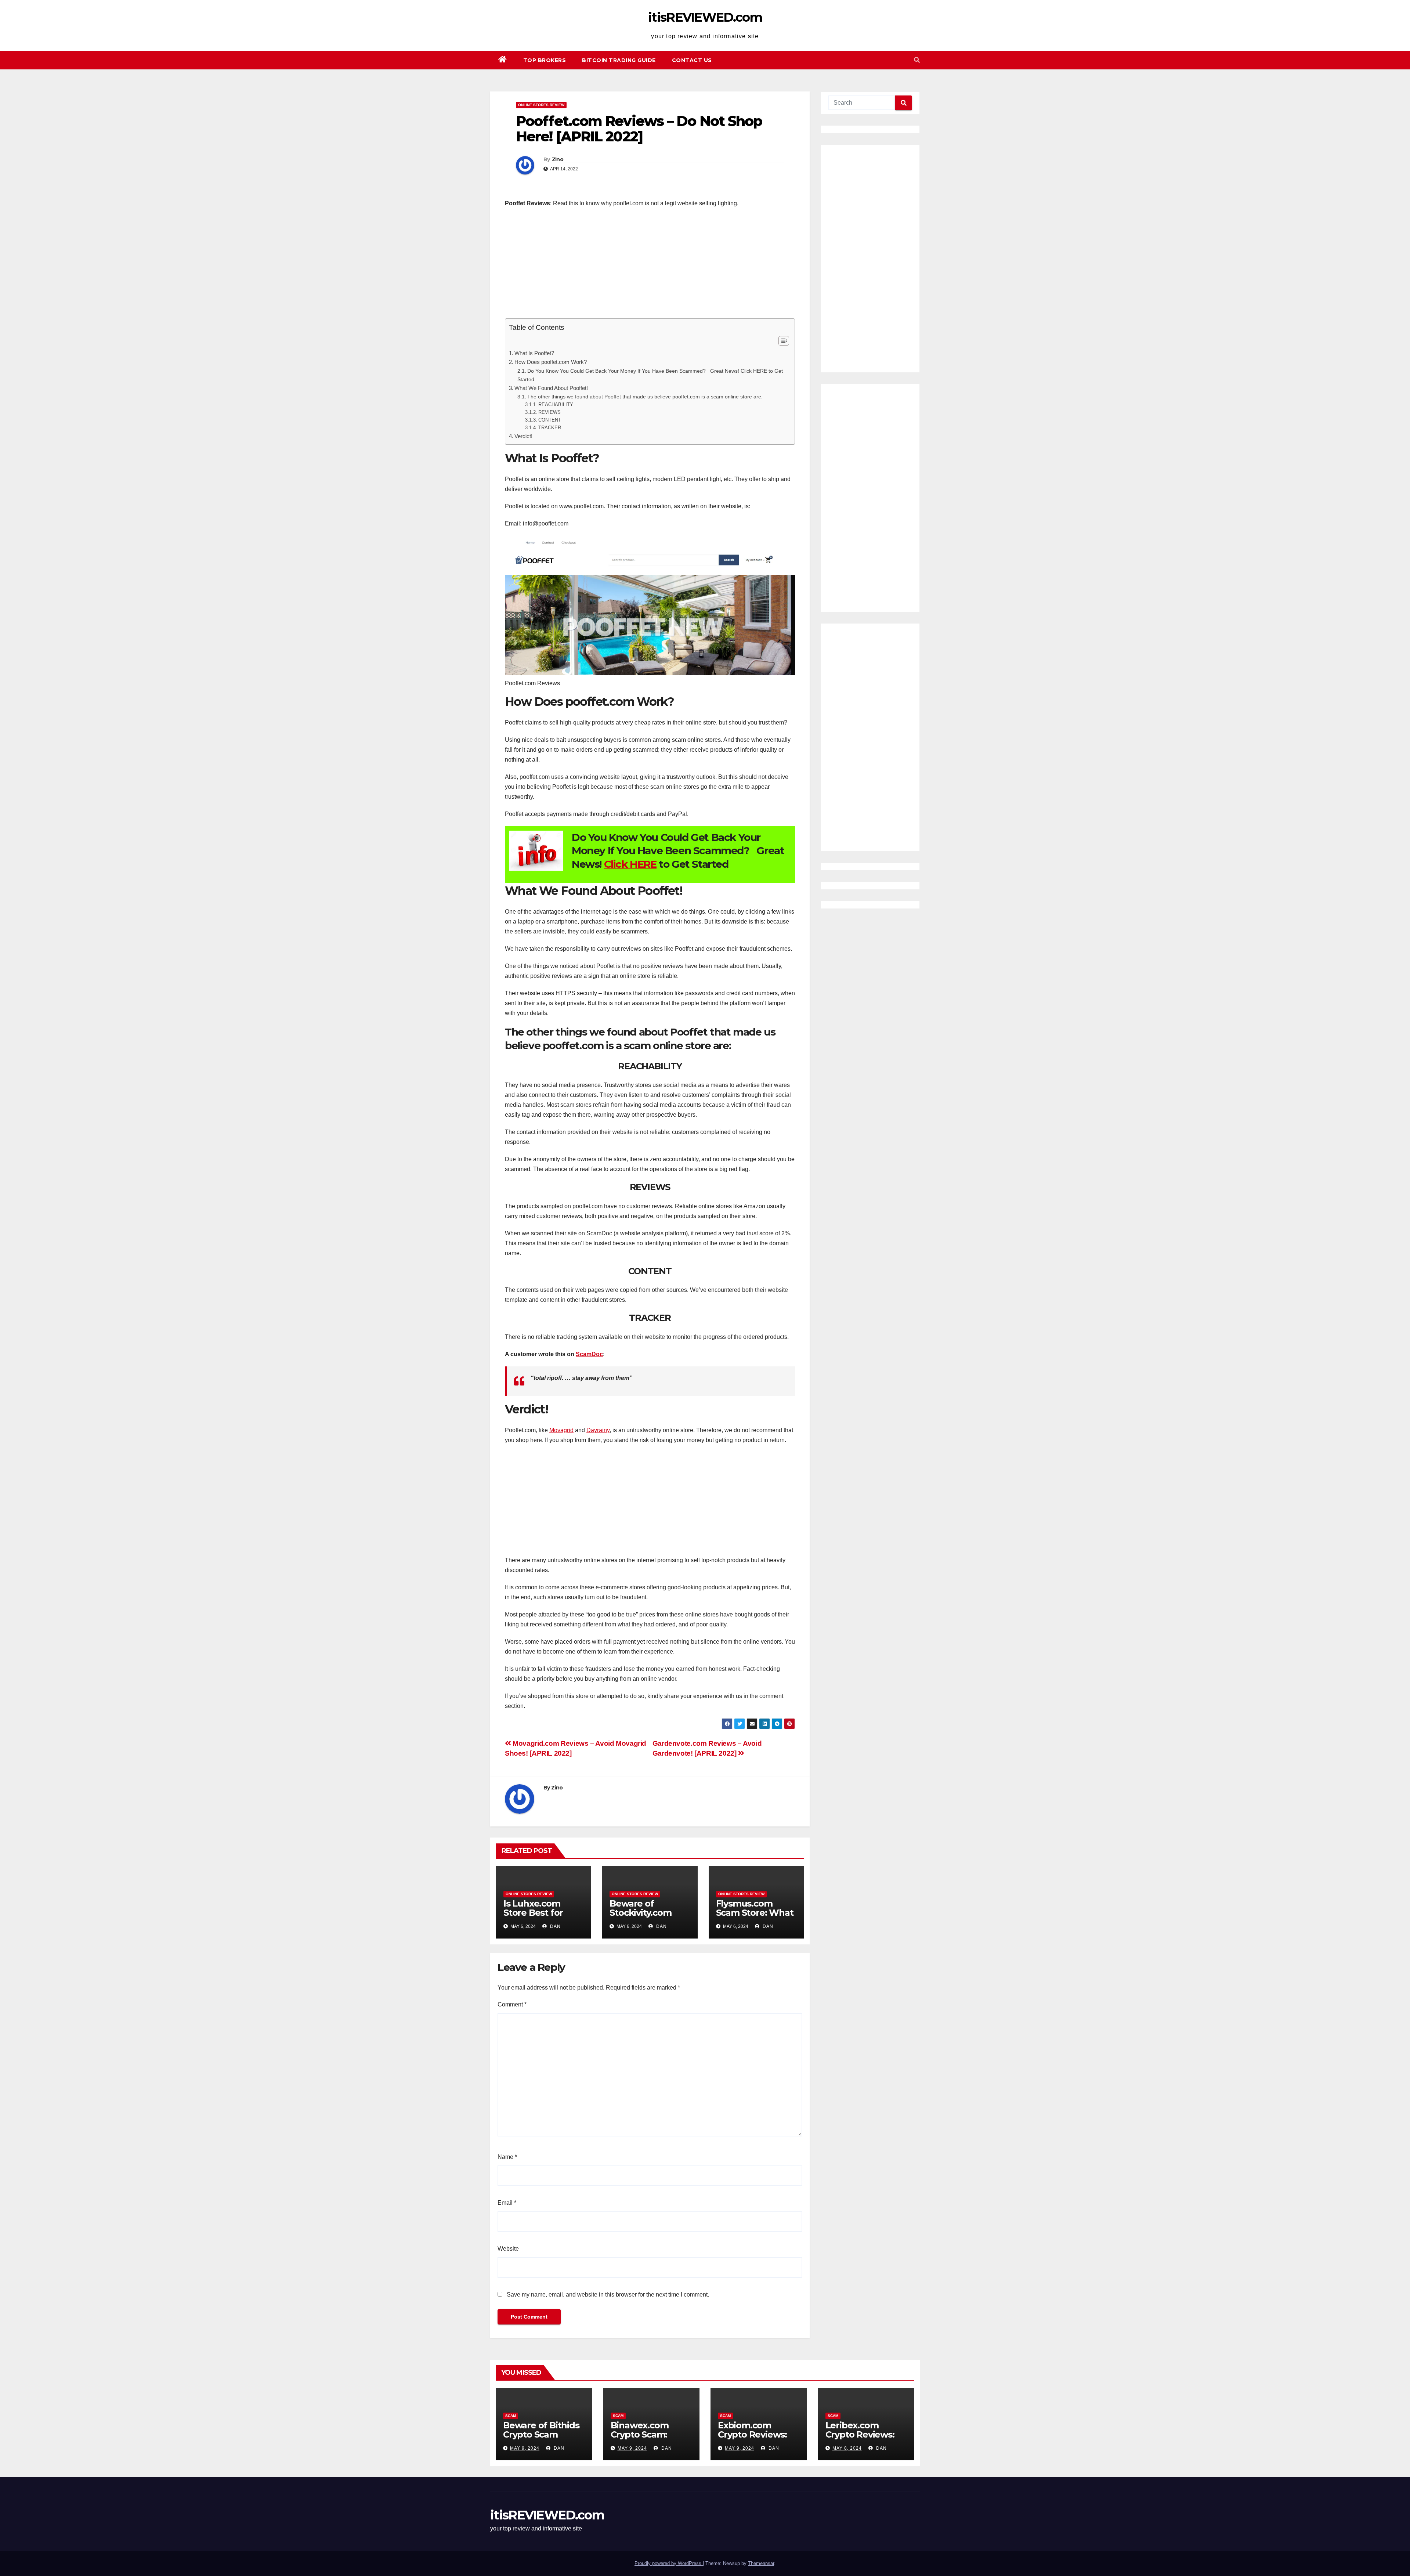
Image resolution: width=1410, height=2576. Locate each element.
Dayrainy (598, 1430)
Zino (558, 159)
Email (507, 2203)
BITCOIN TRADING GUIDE (619, 60)
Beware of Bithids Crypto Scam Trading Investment (541, 2439)
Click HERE (630, 864)
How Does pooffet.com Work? (551, 362)
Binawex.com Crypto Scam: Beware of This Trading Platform (648, 2439)
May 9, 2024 (525, 2448)
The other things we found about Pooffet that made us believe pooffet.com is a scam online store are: (645, 397)
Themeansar (761, 2563)
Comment (512, 2004)
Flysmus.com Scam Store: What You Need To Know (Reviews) (755, 1917)
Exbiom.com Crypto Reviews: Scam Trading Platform (752, 2439)
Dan (555, 1926)
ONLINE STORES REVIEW (541, 105)
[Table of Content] (784, 341)
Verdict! (523, 436)
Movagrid (561, 1430)
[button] (917, 60)
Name (507, 2157)
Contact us (692, 60)
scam (511, 2416)
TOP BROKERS (545, 60)
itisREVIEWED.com (705, 17)
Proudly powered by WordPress (669, 2563)
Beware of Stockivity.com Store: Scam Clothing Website (647, 1917)
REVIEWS (549, 412)
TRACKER (550, 428)
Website (508, 2249)
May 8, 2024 (847, 2448)
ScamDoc (589, 1354)
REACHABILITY (556, 404)
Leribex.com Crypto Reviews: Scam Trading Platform (860, 2439)
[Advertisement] (650, 267)
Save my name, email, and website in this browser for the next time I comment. (608, 2295)
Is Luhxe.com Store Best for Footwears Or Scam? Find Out (537, 1917)
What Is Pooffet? (534, 353)
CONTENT (550, 420)
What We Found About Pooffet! (551, 388)
